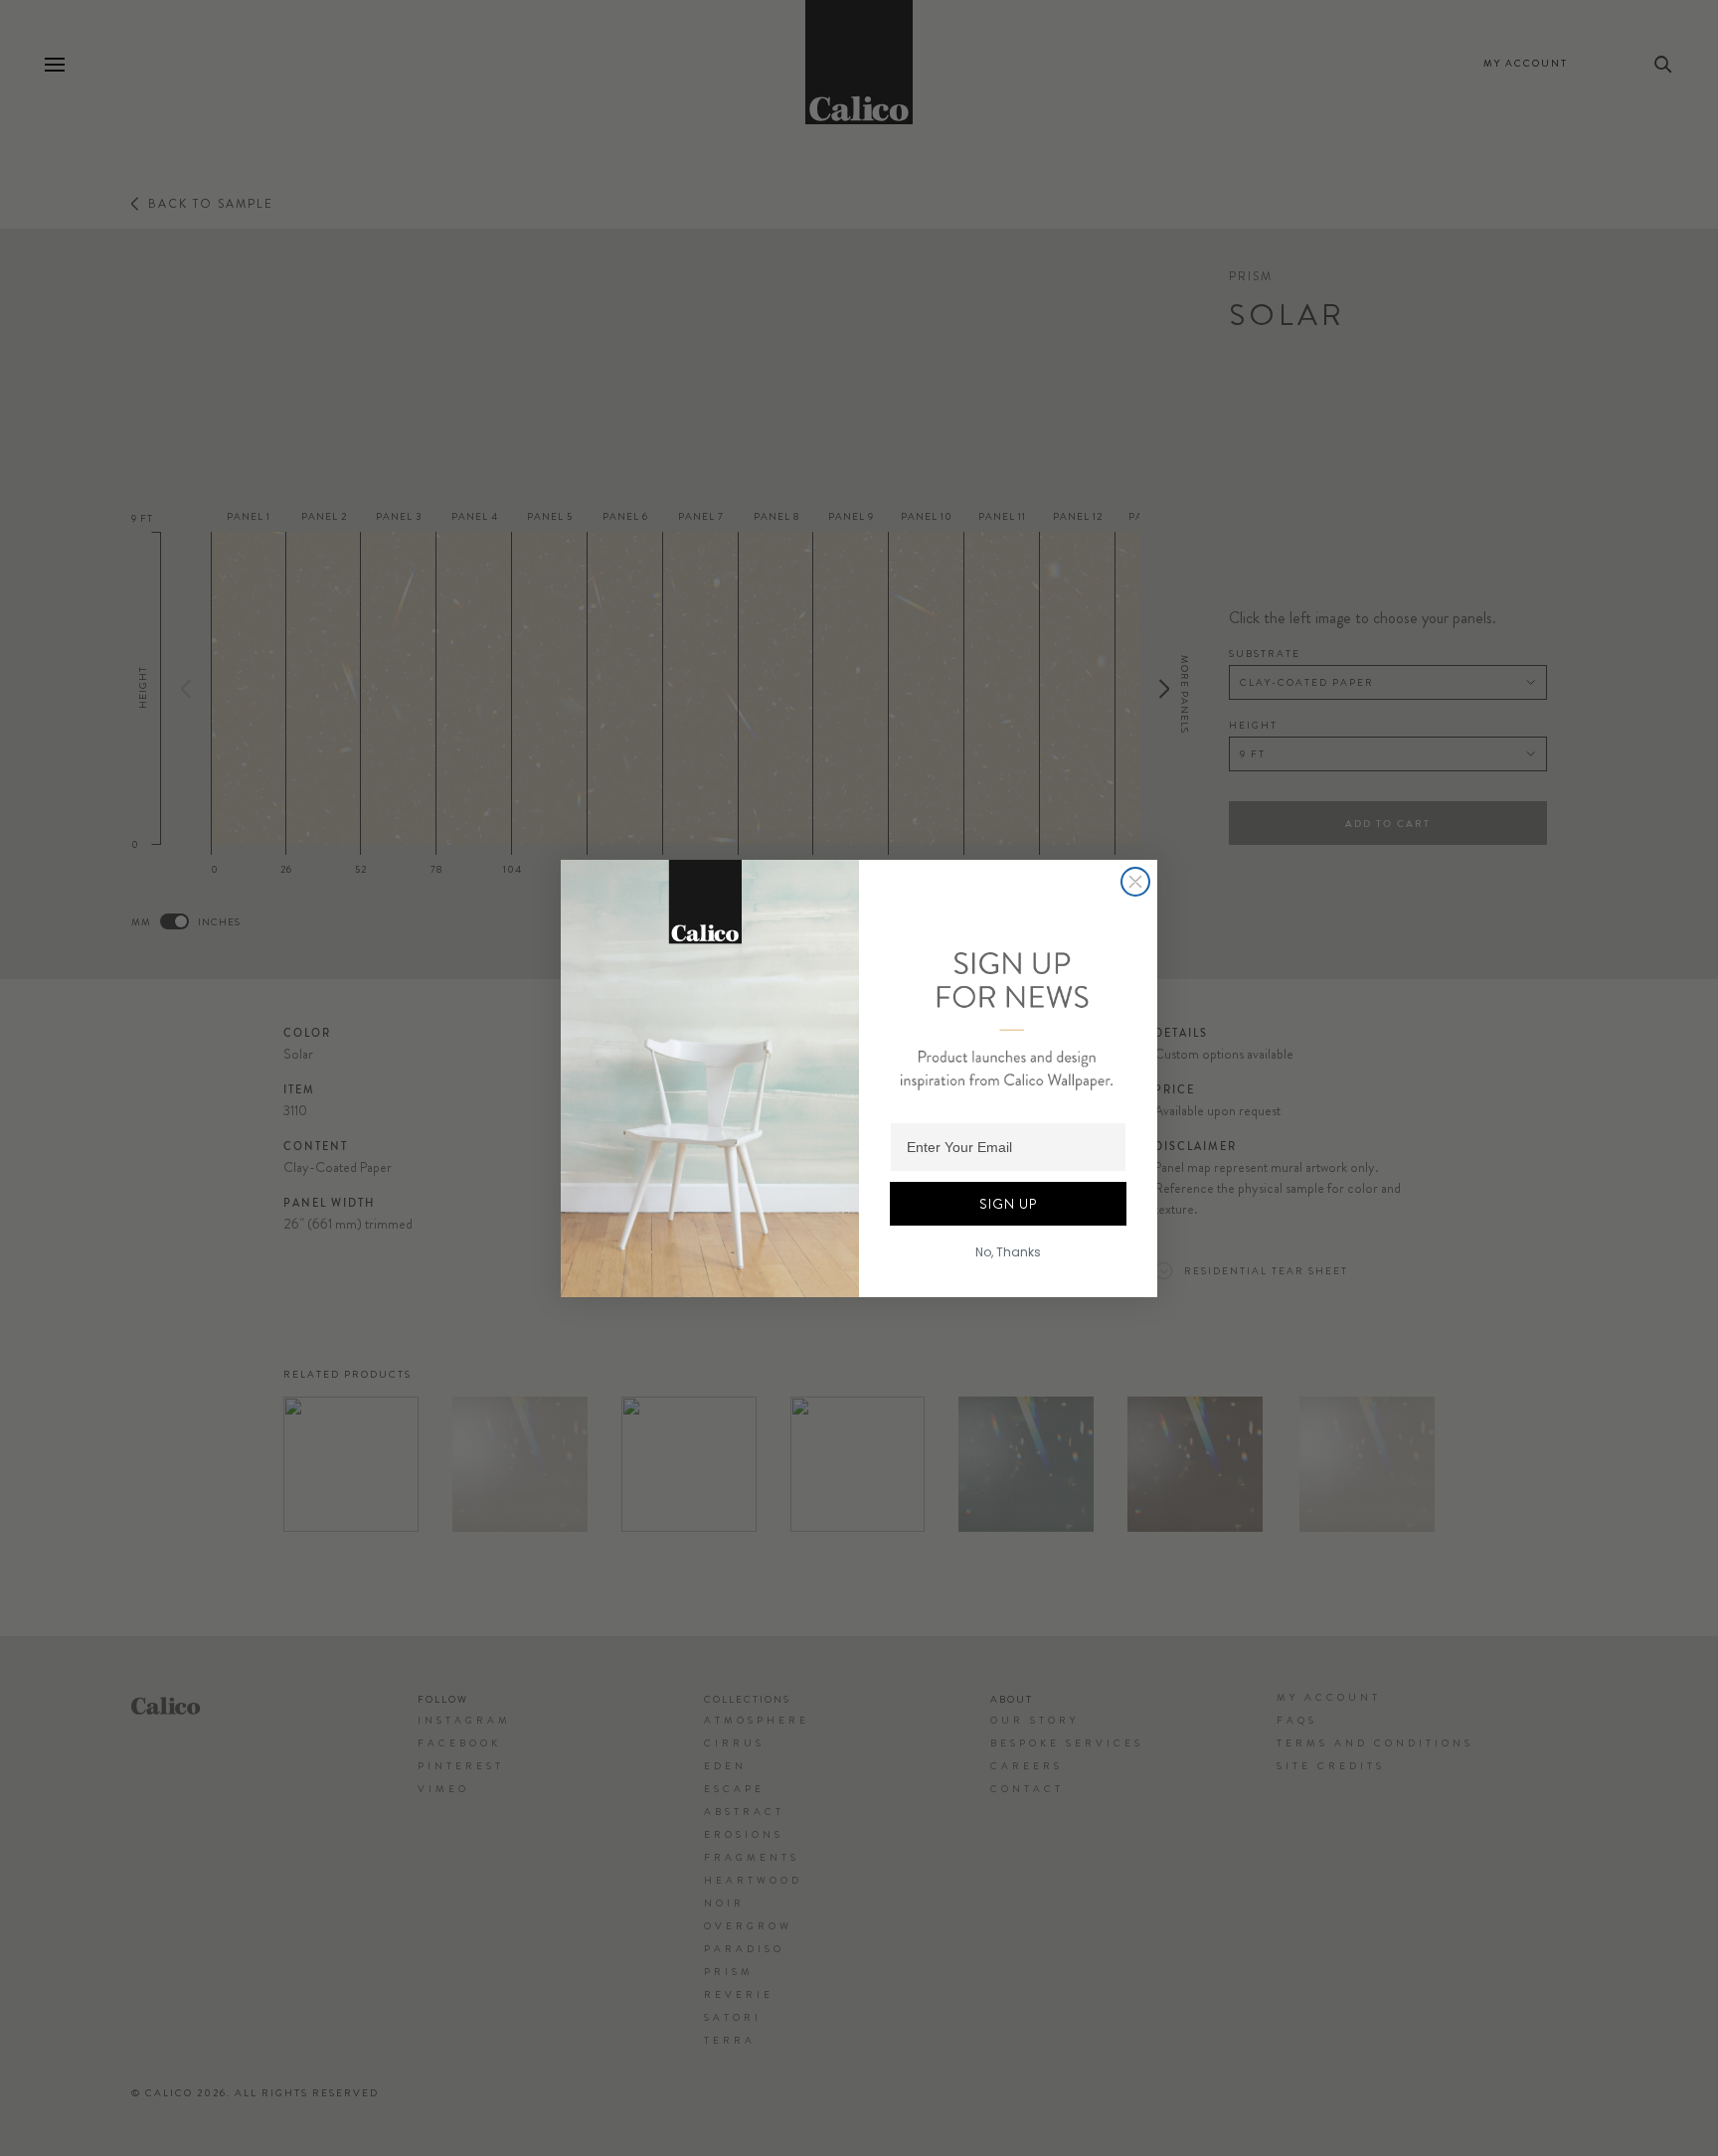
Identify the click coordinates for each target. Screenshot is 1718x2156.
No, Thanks (1008, 1252)
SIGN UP (1008, 1204)
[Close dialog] (1135, 882)
